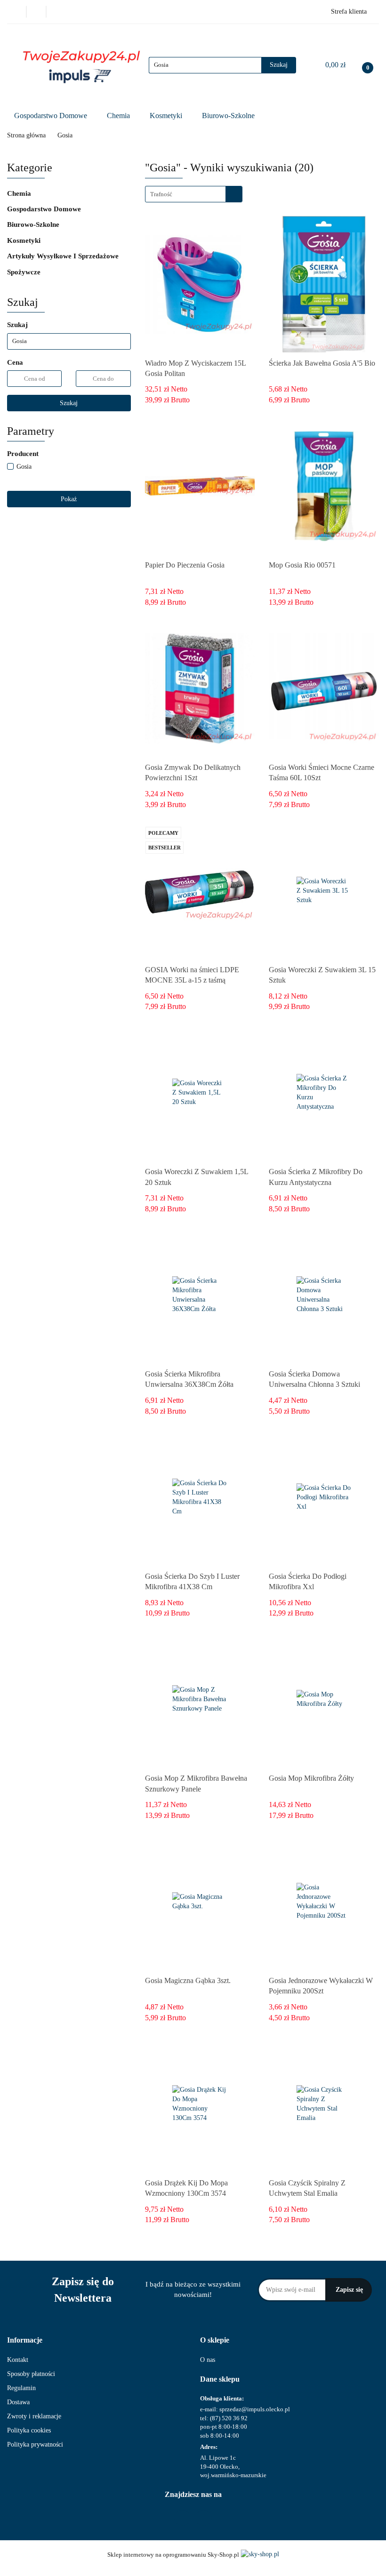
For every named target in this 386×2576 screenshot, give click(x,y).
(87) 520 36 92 (229, 2418)
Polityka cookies (29, 2430)
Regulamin (21, 2388)
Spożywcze (25, 272)
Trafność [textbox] (161, 194)
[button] (25, 2340)
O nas (208, 2360)
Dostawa (18, 2402)
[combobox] (194, 194)
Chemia (119, 116)
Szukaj (69, 403)
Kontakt (18, 2360)
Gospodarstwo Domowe (52, 116)
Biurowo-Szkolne (229, 116)
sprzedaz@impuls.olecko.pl (255, 2409)
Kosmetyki (167, 116)
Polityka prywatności (35, 2444)
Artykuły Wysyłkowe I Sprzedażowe (64, 256)
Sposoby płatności (31, 2374)
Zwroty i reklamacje (34, 2416)
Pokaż (69, 499)
